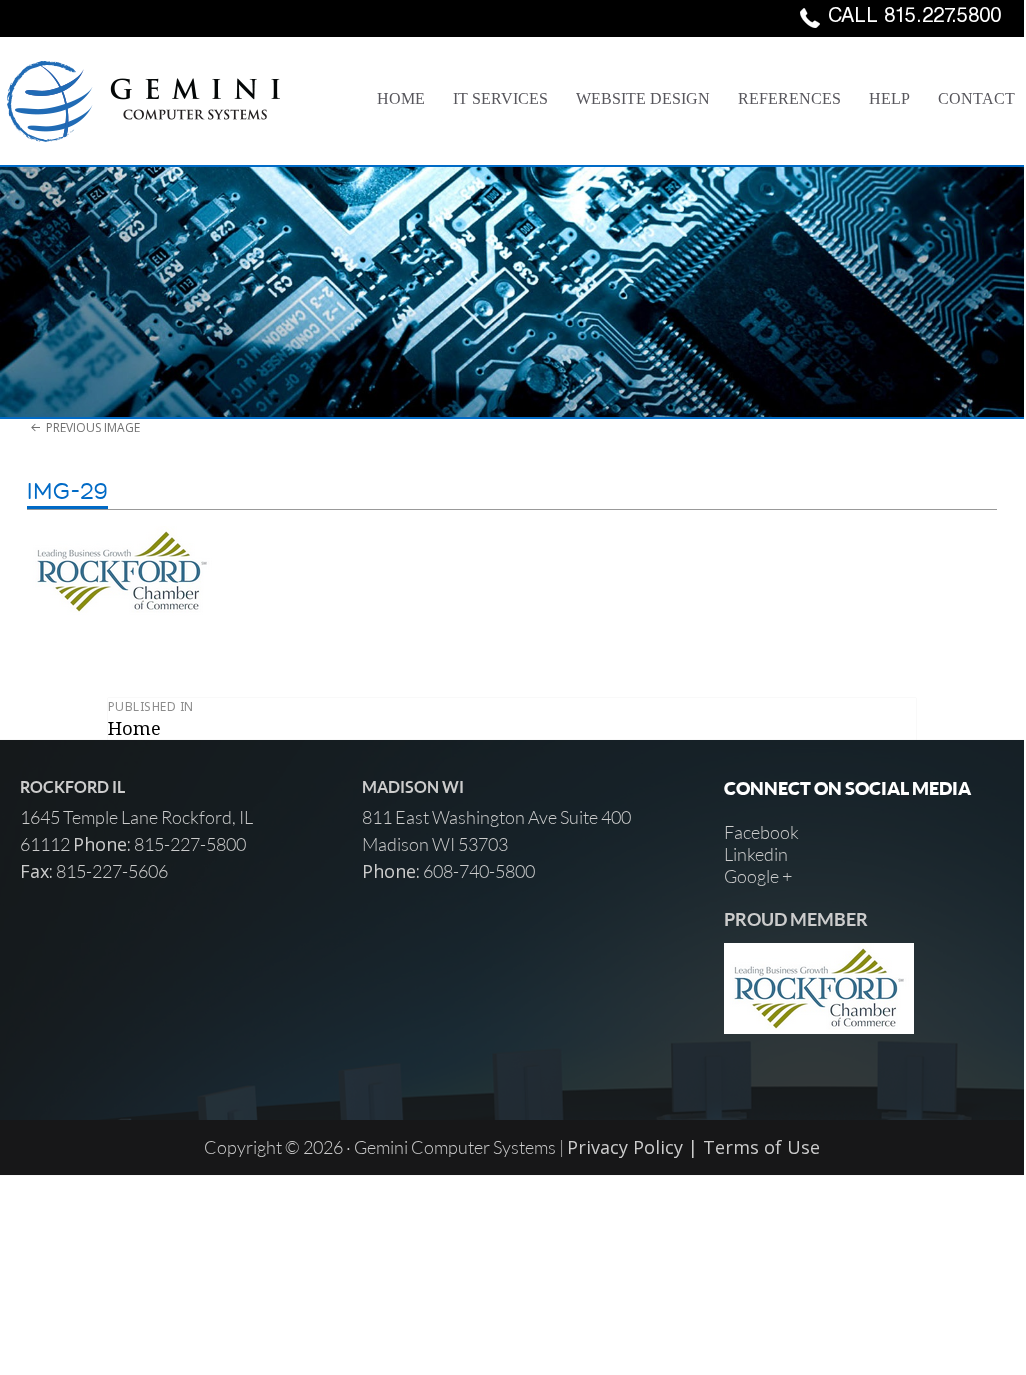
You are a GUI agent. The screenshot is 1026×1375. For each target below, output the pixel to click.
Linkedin (756, 854)
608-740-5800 (477, 871)
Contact (976, 98)
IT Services (500, 98)
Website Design (643, 98)
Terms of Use (761, 1147)
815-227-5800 (188, 844)
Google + (758, 876)
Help (889, 98)
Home (401, 98)
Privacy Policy (625, 1147)
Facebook (761, 832)
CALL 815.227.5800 (914, 18)
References (789, 98)
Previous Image (93, 427)
